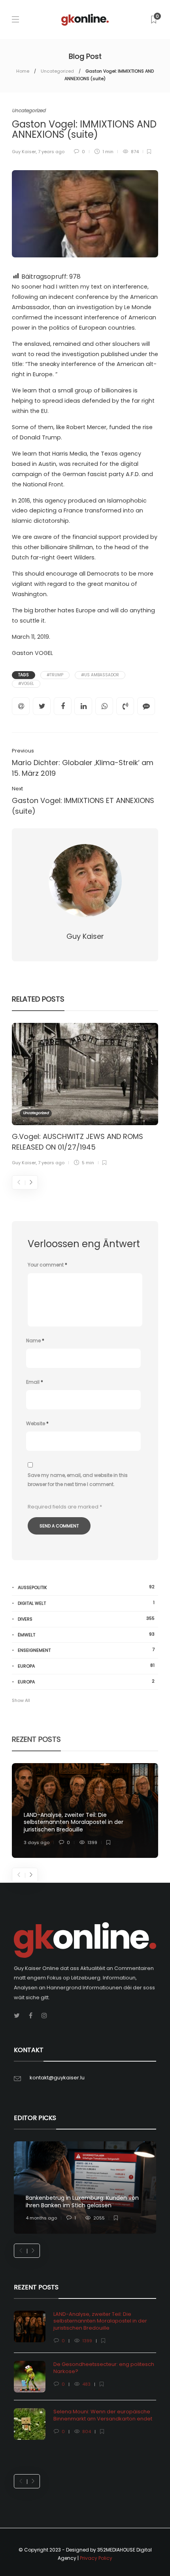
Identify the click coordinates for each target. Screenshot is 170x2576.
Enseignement (86, 1650)
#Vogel (26, 684)
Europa (86, 1666)
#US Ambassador (100, 675)
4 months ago (41, 2218)
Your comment (47, 1265)
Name (35, 1341)
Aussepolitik (86, 1587)
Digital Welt (86, 1603)
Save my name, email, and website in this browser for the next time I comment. (78, 1480)
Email (35, 1382)
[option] (85, 1096)
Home (23, 71)
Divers (86, 1619)
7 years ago (51, 152)
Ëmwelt (86, 1635)
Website (37, 1423)
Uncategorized (57, 71)
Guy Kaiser (24, 152)
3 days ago (37, 1842)
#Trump (55, 675)
